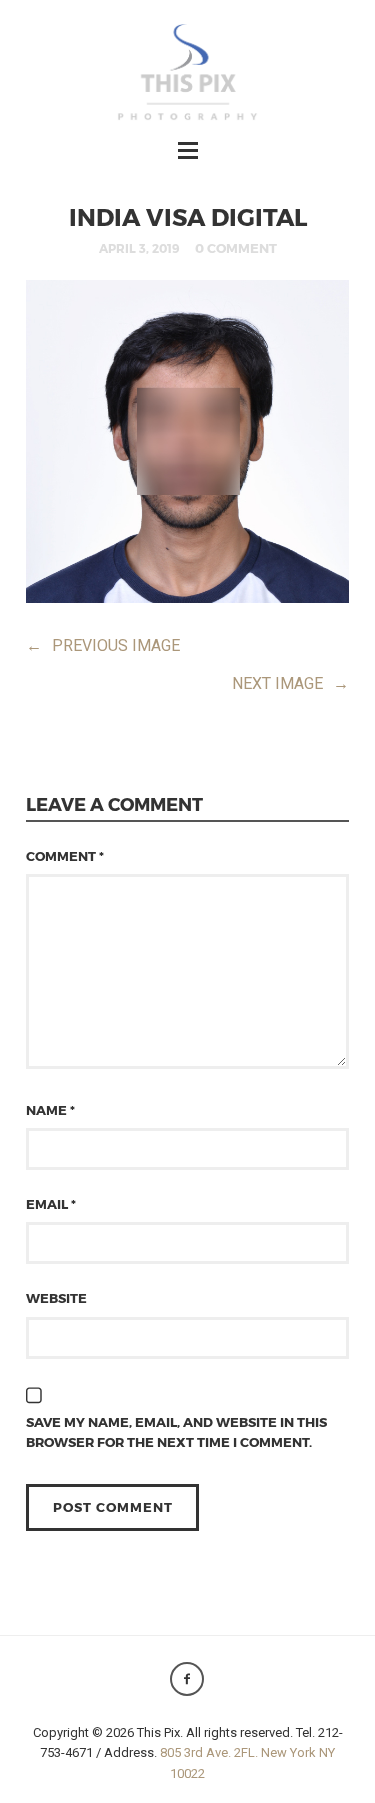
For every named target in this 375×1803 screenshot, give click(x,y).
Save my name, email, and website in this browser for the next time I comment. (176, 1432)
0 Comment (236, 248)
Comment (65, 856)
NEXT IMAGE (290, 683)
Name (50, 1110)
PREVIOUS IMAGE (103, 645)
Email (51, 1204)
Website (56, 1298)
